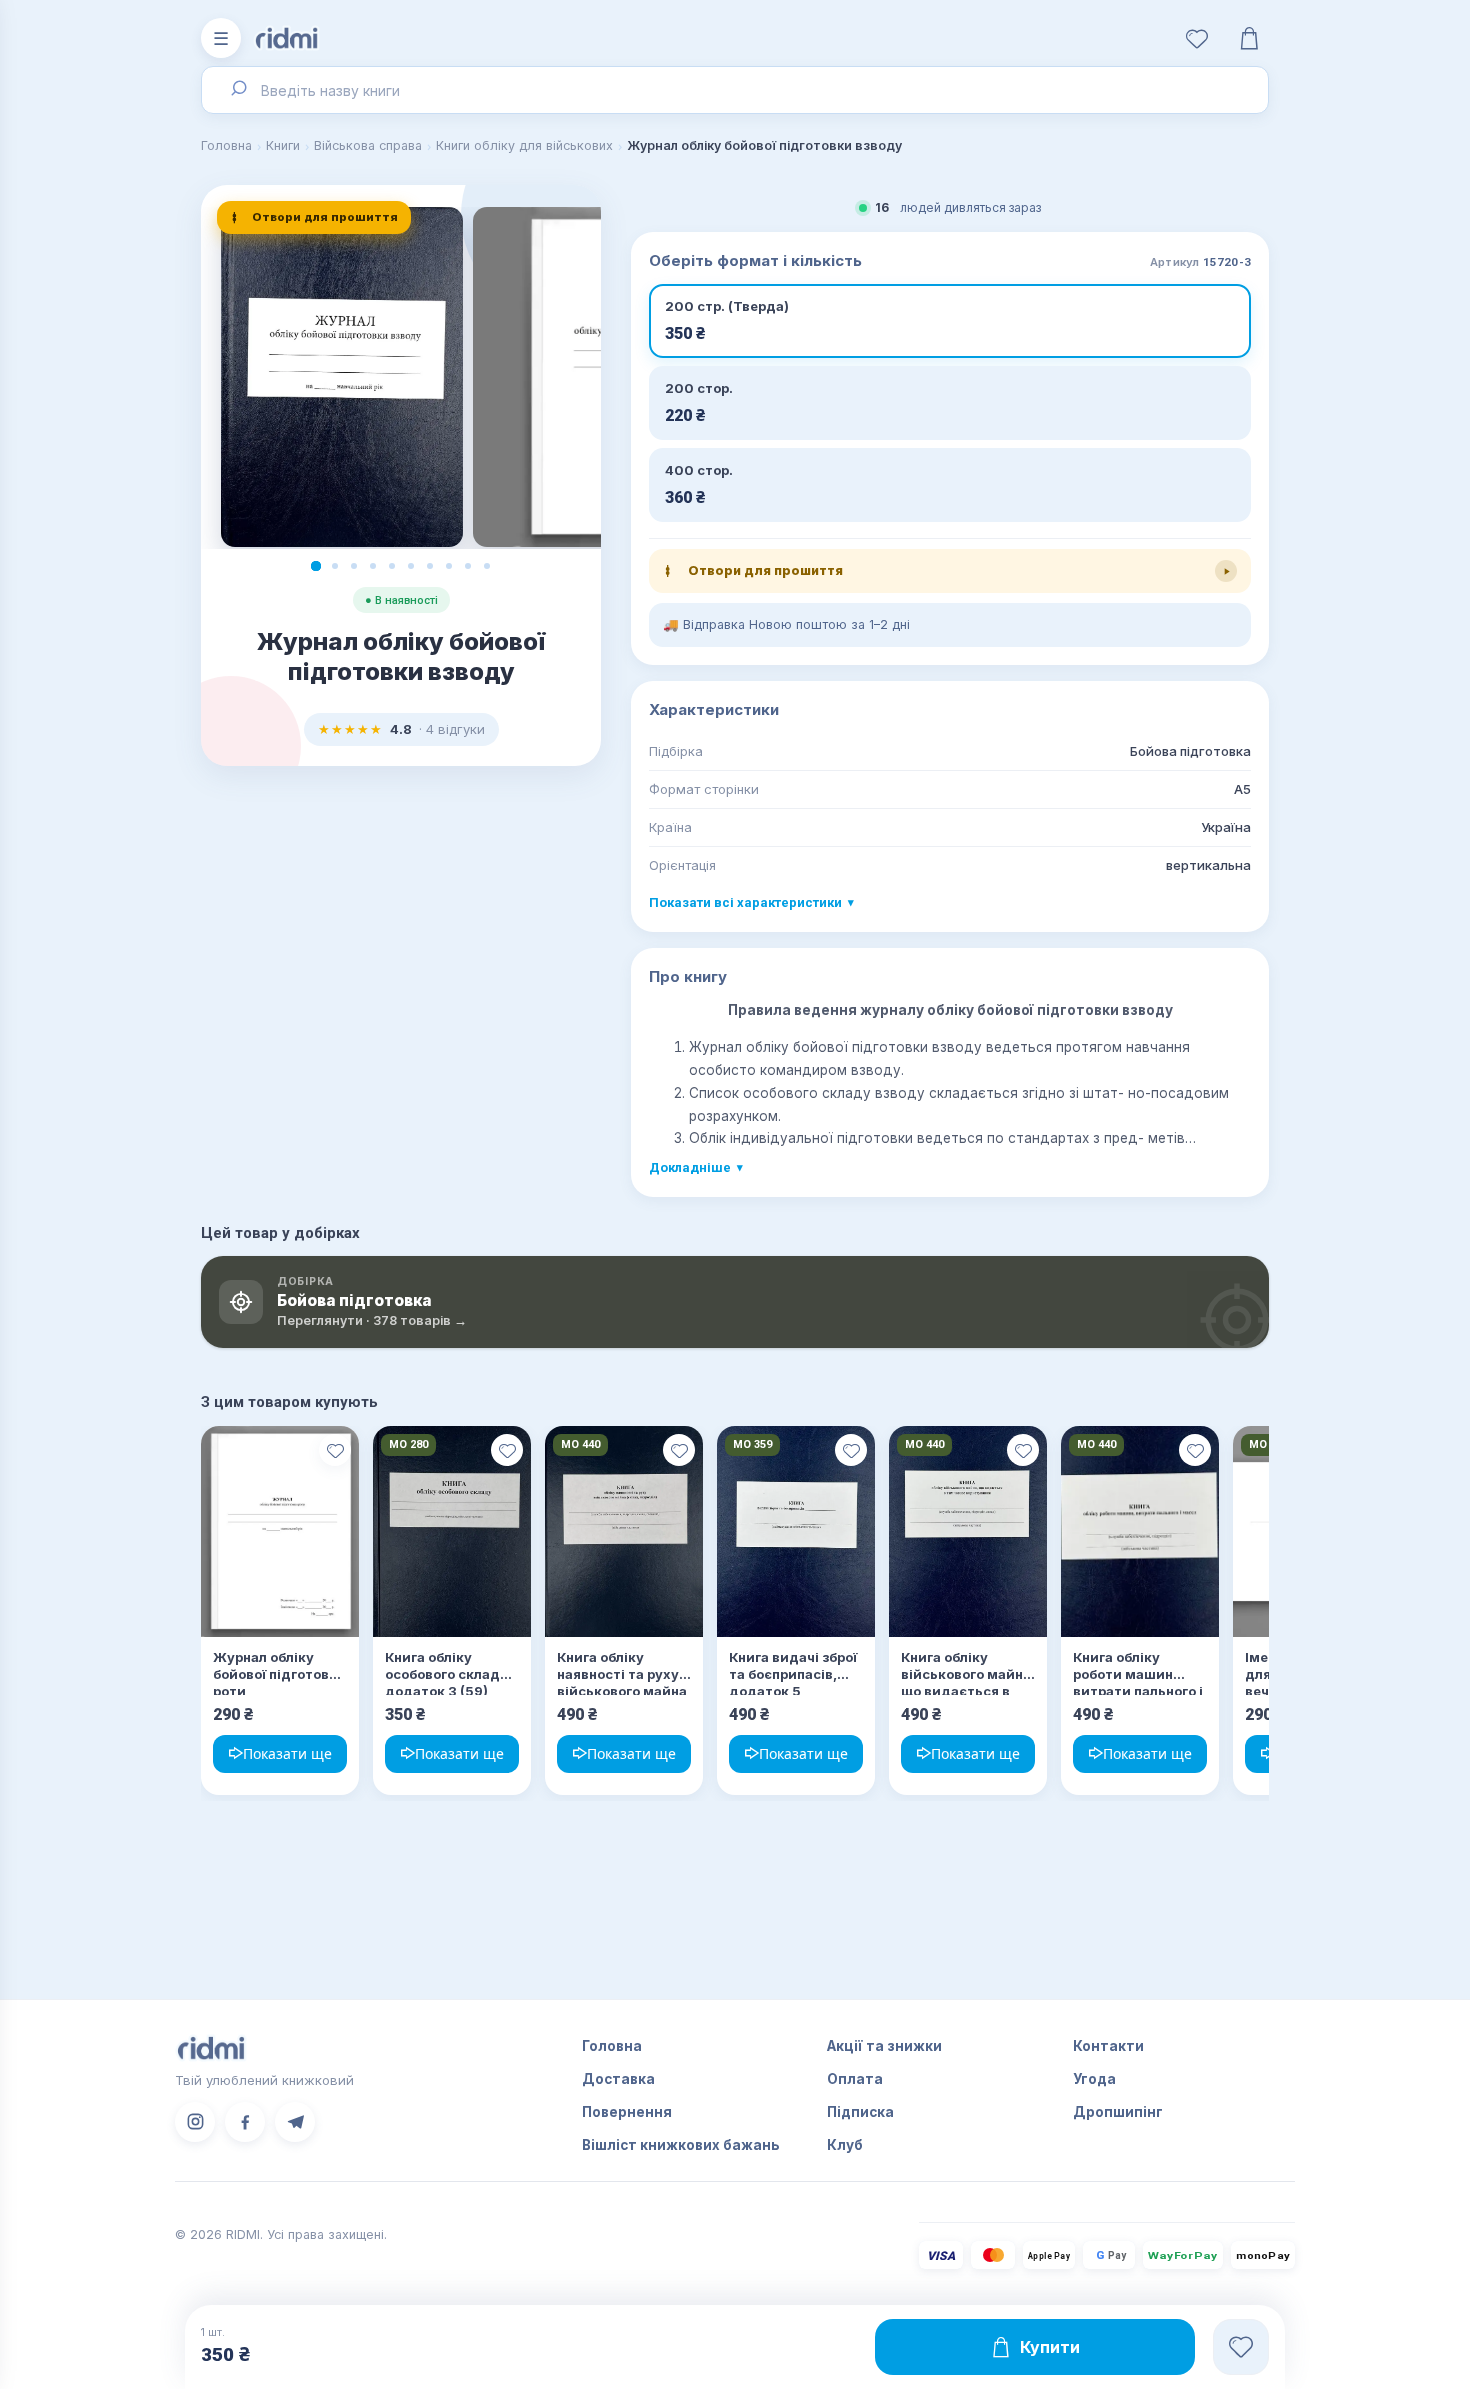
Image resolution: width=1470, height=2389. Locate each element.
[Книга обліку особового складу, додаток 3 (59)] (452, 1531)
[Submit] (237, 90)
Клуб (845, 2145)
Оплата (855, 2079)
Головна (226, 145)
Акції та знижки (884, 2046)
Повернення (627, 2112)
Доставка (618, 2079)
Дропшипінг (1118, 2112)
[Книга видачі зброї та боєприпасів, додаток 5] (796, 1531)
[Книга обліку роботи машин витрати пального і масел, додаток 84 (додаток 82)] (1140, 1531)
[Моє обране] (1197, 38)
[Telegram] (295, 2122)
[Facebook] (245, 2122)
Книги (283, 145)
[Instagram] (195, 2122)
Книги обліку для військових (524, 145)
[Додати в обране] (335, 1450)
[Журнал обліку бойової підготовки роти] (280, 1531)
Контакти (1108, 2046)
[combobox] (735, 90)
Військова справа (368, 145)
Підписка (860, 2112)
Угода (1094, 2079)
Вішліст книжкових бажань (681, 2145)
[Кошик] (1249, 38)
